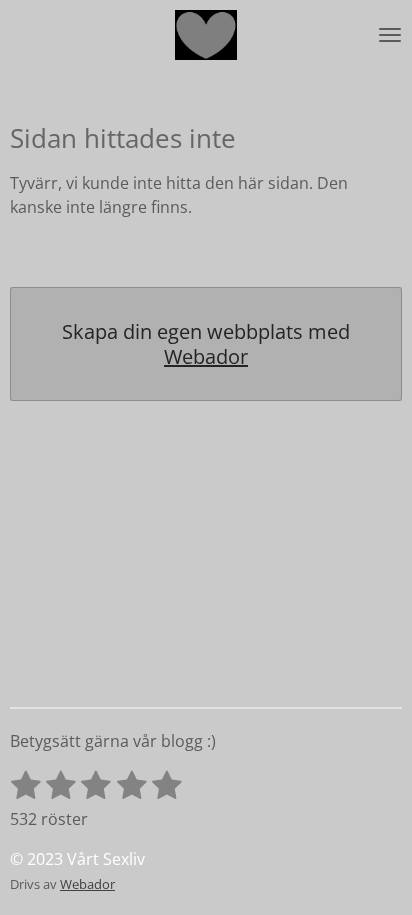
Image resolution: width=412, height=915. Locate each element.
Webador (206, 356)
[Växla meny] (390, 35)
